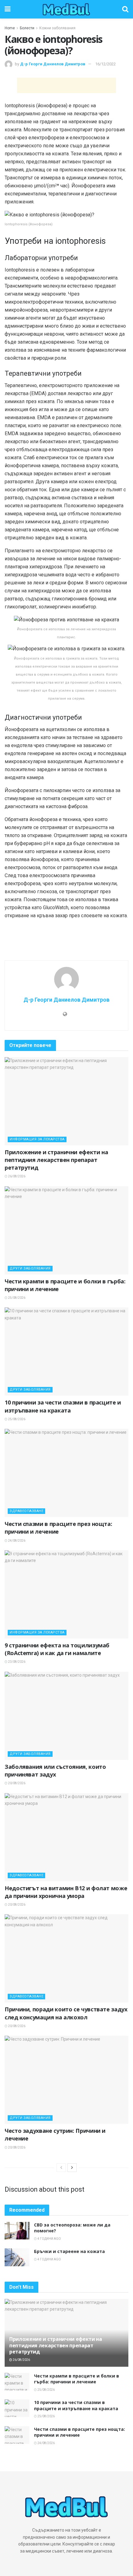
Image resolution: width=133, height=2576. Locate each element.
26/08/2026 (16, 1176)
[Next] (72, 2168)
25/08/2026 (16, 1298)
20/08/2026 (16, 1783)
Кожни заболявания (57, 28)
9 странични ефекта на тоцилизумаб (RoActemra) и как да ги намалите (57, 1649)
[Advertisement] (66, 85)
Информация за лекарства (37, 1139)
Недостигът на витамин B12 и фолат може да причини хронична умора (66, 1892)
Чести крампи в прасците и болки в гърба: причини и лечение (77, 2379)
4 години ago (49, 2239)
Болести (27, 28)
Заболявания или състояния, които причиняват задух (55, 1770)
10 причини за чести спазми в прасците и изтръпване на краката (63, 1406)
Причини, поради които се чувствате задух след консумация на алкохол (66, 2013)
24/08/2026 (16, 1541)
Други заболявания (30, 1268)
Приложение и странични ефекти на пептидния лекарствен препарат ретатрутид (56, 1160)
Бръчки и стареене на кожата (69, 2251)
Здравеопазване (26, 1511)
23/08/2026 (16, 1662)
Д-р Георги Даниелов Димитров (53, 64)
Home (10, 28)
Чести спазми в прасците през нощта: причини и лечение (58, 1528)
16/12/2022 (105, 64)
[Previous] (61, 2168)
